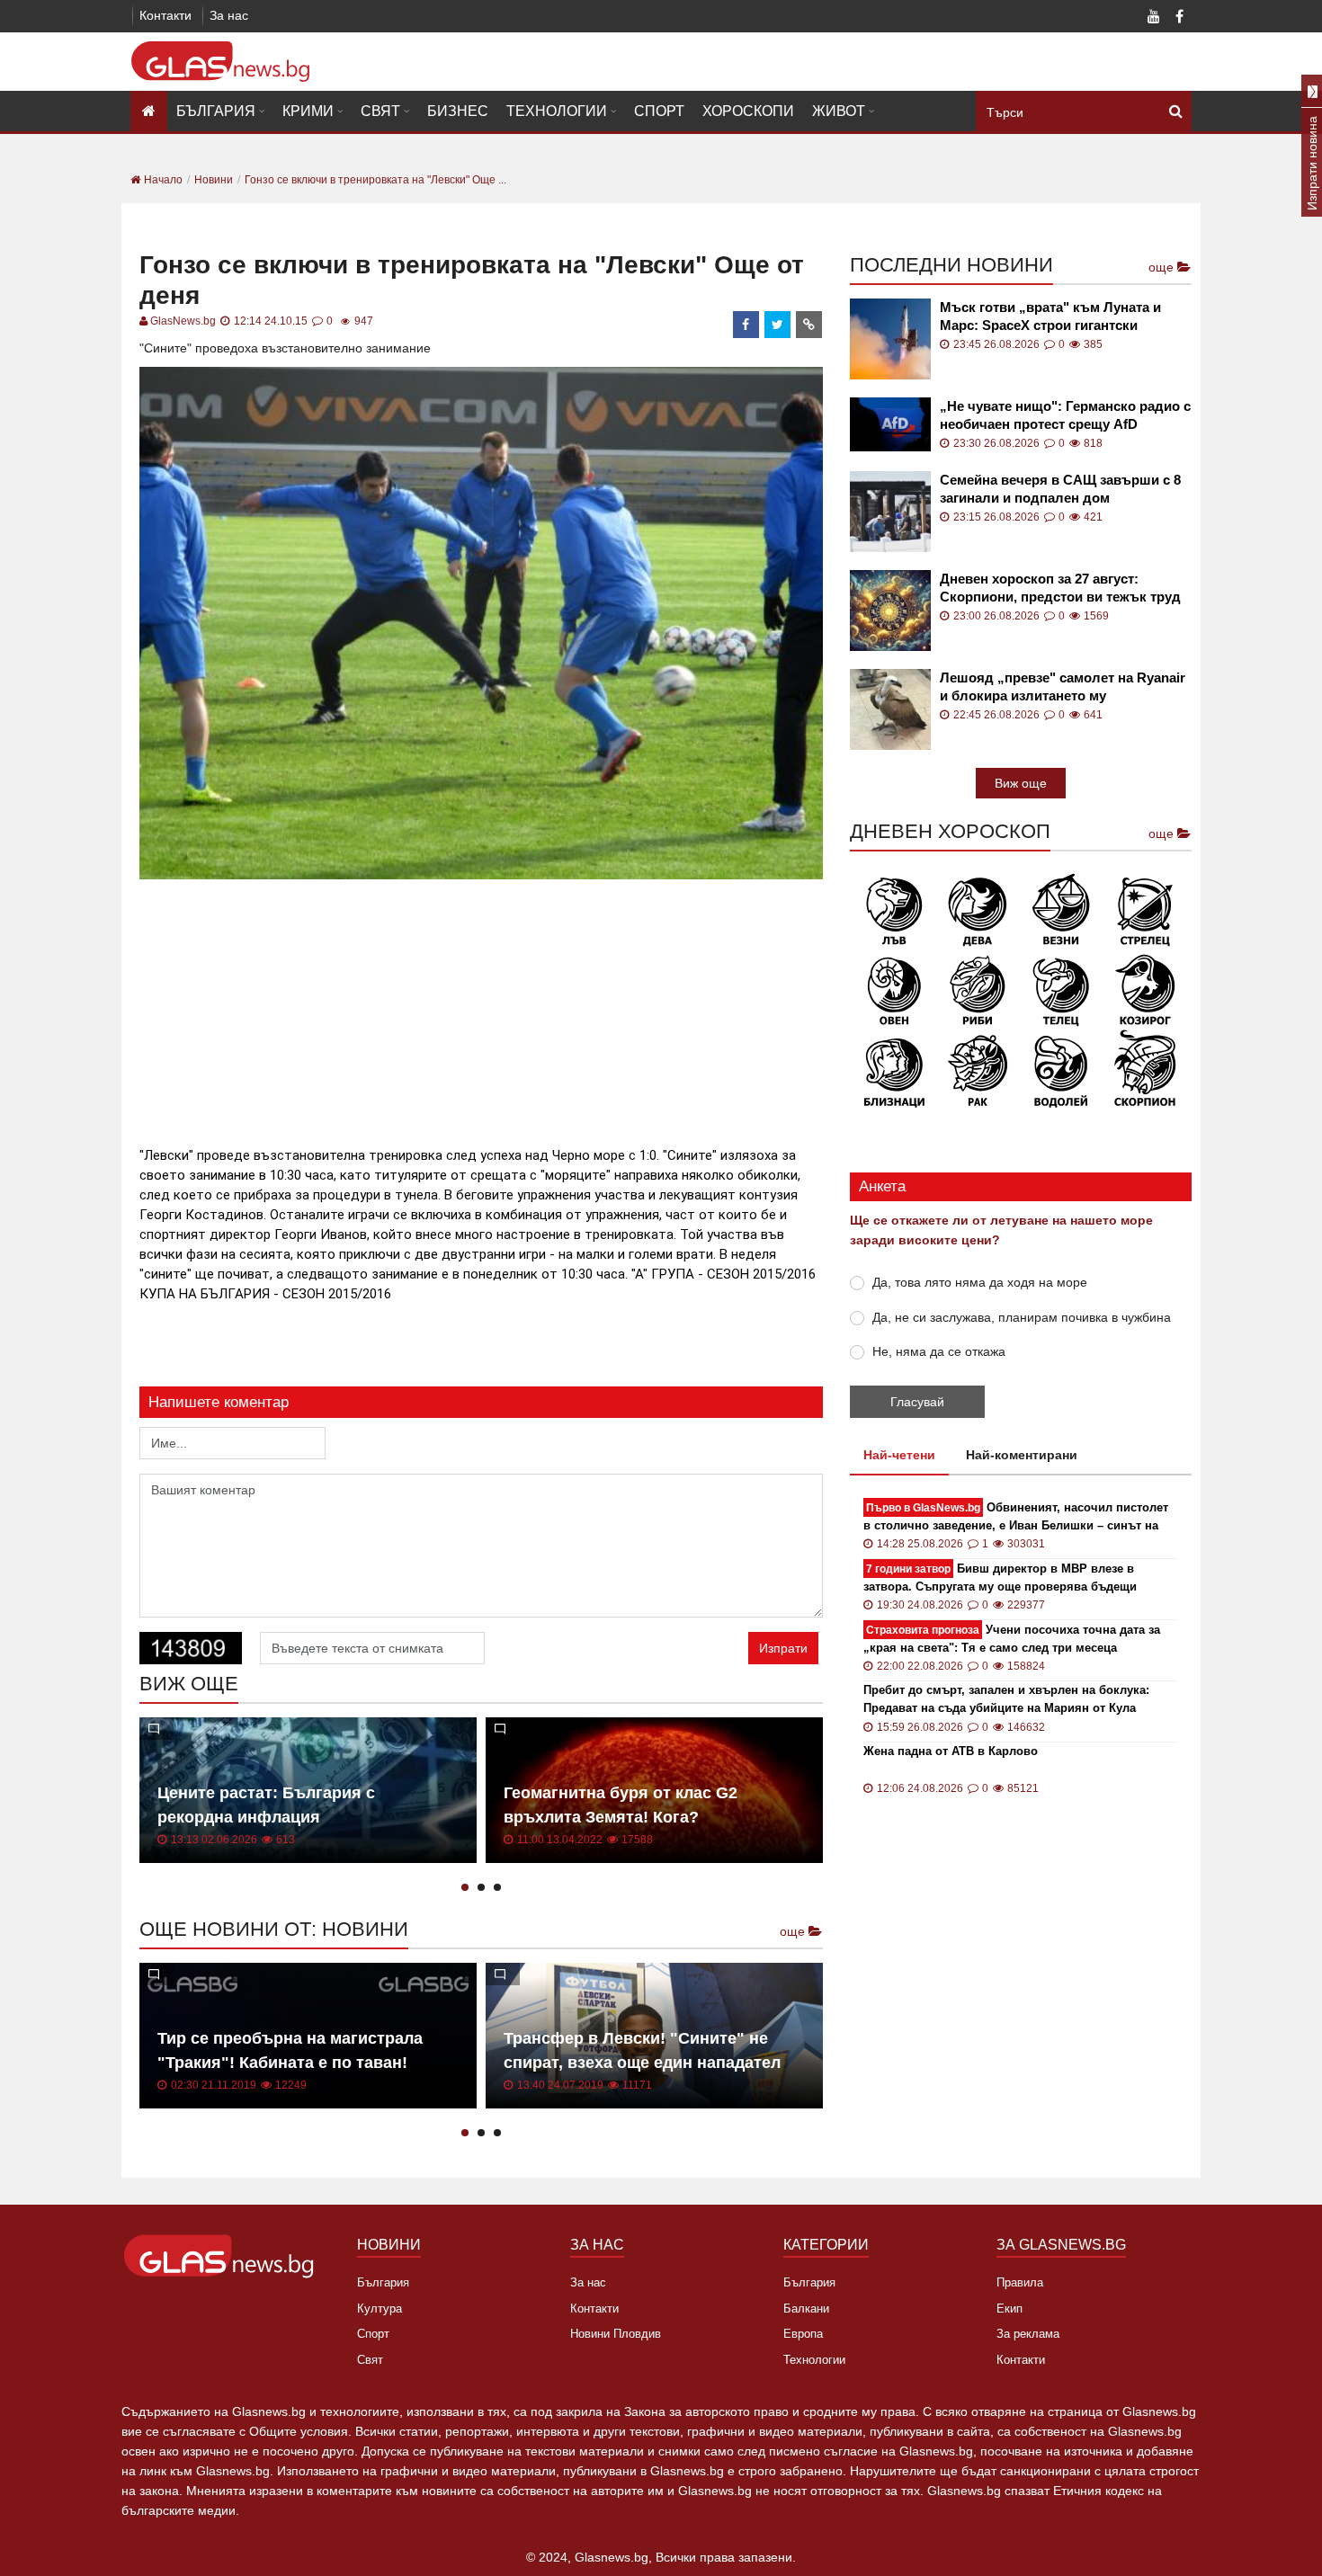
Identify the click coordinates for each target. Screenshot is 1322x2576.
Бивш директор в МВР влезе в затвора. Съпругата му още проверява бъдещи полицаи (1000, 1578)
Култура (380, 2309)
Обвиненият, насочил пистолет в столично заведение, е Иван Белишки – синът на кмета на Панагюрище (1016, 1517)
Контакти (165, 15)
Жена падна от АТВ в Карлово (951, 1751)
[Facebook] (1179, 18)
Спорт (659, 111)
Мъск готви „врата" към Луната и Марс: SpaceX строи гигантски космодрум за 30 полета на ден (1050, 317)
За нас (229, 15)
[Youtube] (1154, 18)
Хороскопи (748, 111)
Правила (1020, 2282)
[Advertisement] (481, 1010)
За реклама (1028, 2334)
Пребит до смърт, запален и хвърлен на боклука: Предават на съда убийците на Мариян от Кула (1006, 1699)
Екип (1009, 2309)
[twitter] (778, 325)
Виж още (1021, 783)
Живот (839, 111)
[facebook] (746, 325)
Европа (803, 2334)
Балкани (806, 2309)
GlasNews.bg (183, 321)
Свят (380, 111)
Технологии (557, 111)
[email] (809, 325)
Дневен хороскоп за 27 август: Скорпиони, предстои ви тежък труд (1060, 588)
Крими (308, 111)
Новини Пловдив (616, 2334)
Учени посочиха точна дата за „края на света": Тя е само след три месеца (1012, 1639)
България (216, 111)
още (794, 1931)
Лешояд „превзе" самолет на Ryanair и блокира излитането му (1063, 686)
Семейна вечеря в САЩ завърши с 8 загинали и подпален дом (1060, 489)
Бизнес (458, 111)
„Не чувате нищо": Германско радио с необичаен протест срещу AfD (1065, 415)
